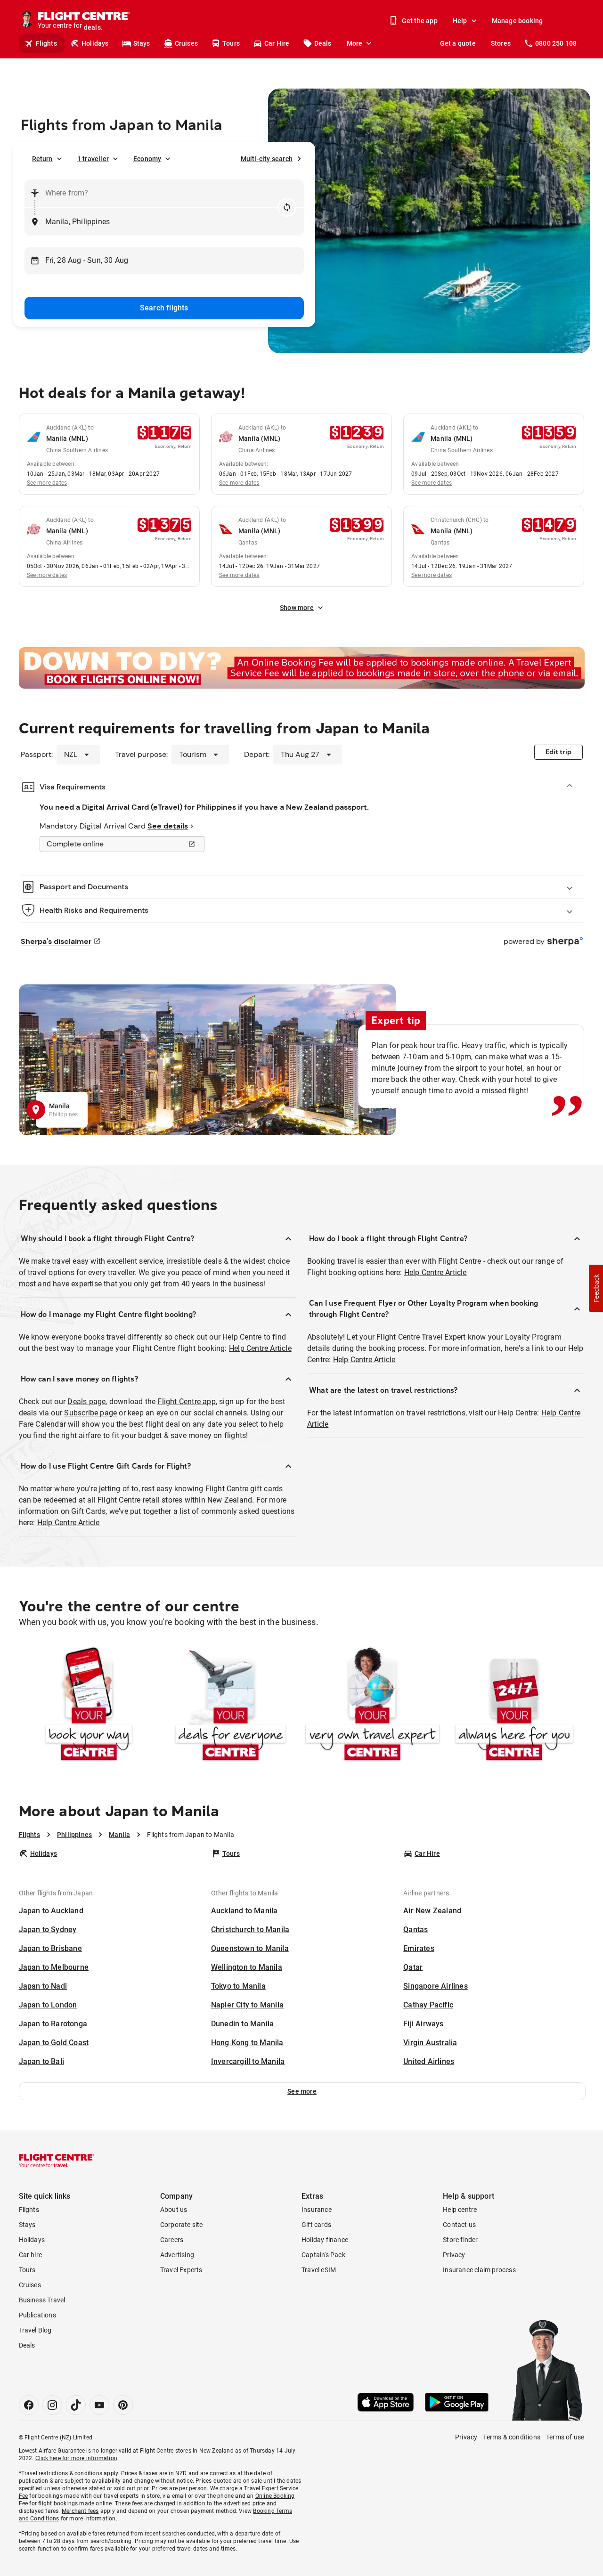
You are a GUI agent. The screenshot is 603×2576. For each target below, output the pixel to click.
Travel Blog (35, 2330)
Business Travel (42, 2300)
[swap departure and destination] (287, 207)
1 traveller (93, 159)
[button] (302, 2091)
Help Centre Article (260, 1348)
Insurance (317, 2210)
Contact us (459, 2225)
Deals (323, 43)
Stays (142, 43)
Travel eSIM (319, 2270)
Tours (231, 43)
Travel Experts (181, 2270)
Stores (501, 43)
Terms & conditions (512, 2437)
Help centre (460, 2210)
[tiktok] (76, 2405)
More (355, 43)
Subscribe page (90, 1413)
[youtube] (99, 2405)
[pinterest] (123, 2405)
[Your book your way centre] (89, 1706)
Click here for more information (76, 2458)
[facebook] (29, 2405)
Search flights (164, 308)
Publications (37, 2315)
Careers (172, 2240)
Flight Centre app (186, 1402)
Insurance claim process (479, 2270)
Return (42, 159)
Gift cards (316, 2225)
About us (174, 2210)
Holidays (95, 43)
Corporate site (182, 2225)
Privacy (454, 2255)
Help (460, 21)
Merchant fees (80, 2511)
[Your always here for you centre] (514, 1706)
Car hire (31, 2255)
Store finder (460, 2240)
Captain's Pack (323, 2255)
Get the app (420, 21)
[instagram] (52, 2405)
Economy (147, 159)
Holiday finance (325, 2240)
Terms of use (565, 2437)
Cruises (186, 43)
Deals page (86, 1402)
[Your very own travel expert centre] (372, 1706)
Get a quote (458, 43)
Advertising (177, 2255)
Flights (46, 43)
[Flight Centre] (57, 2161)
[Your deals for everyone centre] (231, 1706)
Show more (297, 608)
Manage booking (517, 21)
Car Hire (277, 43)
